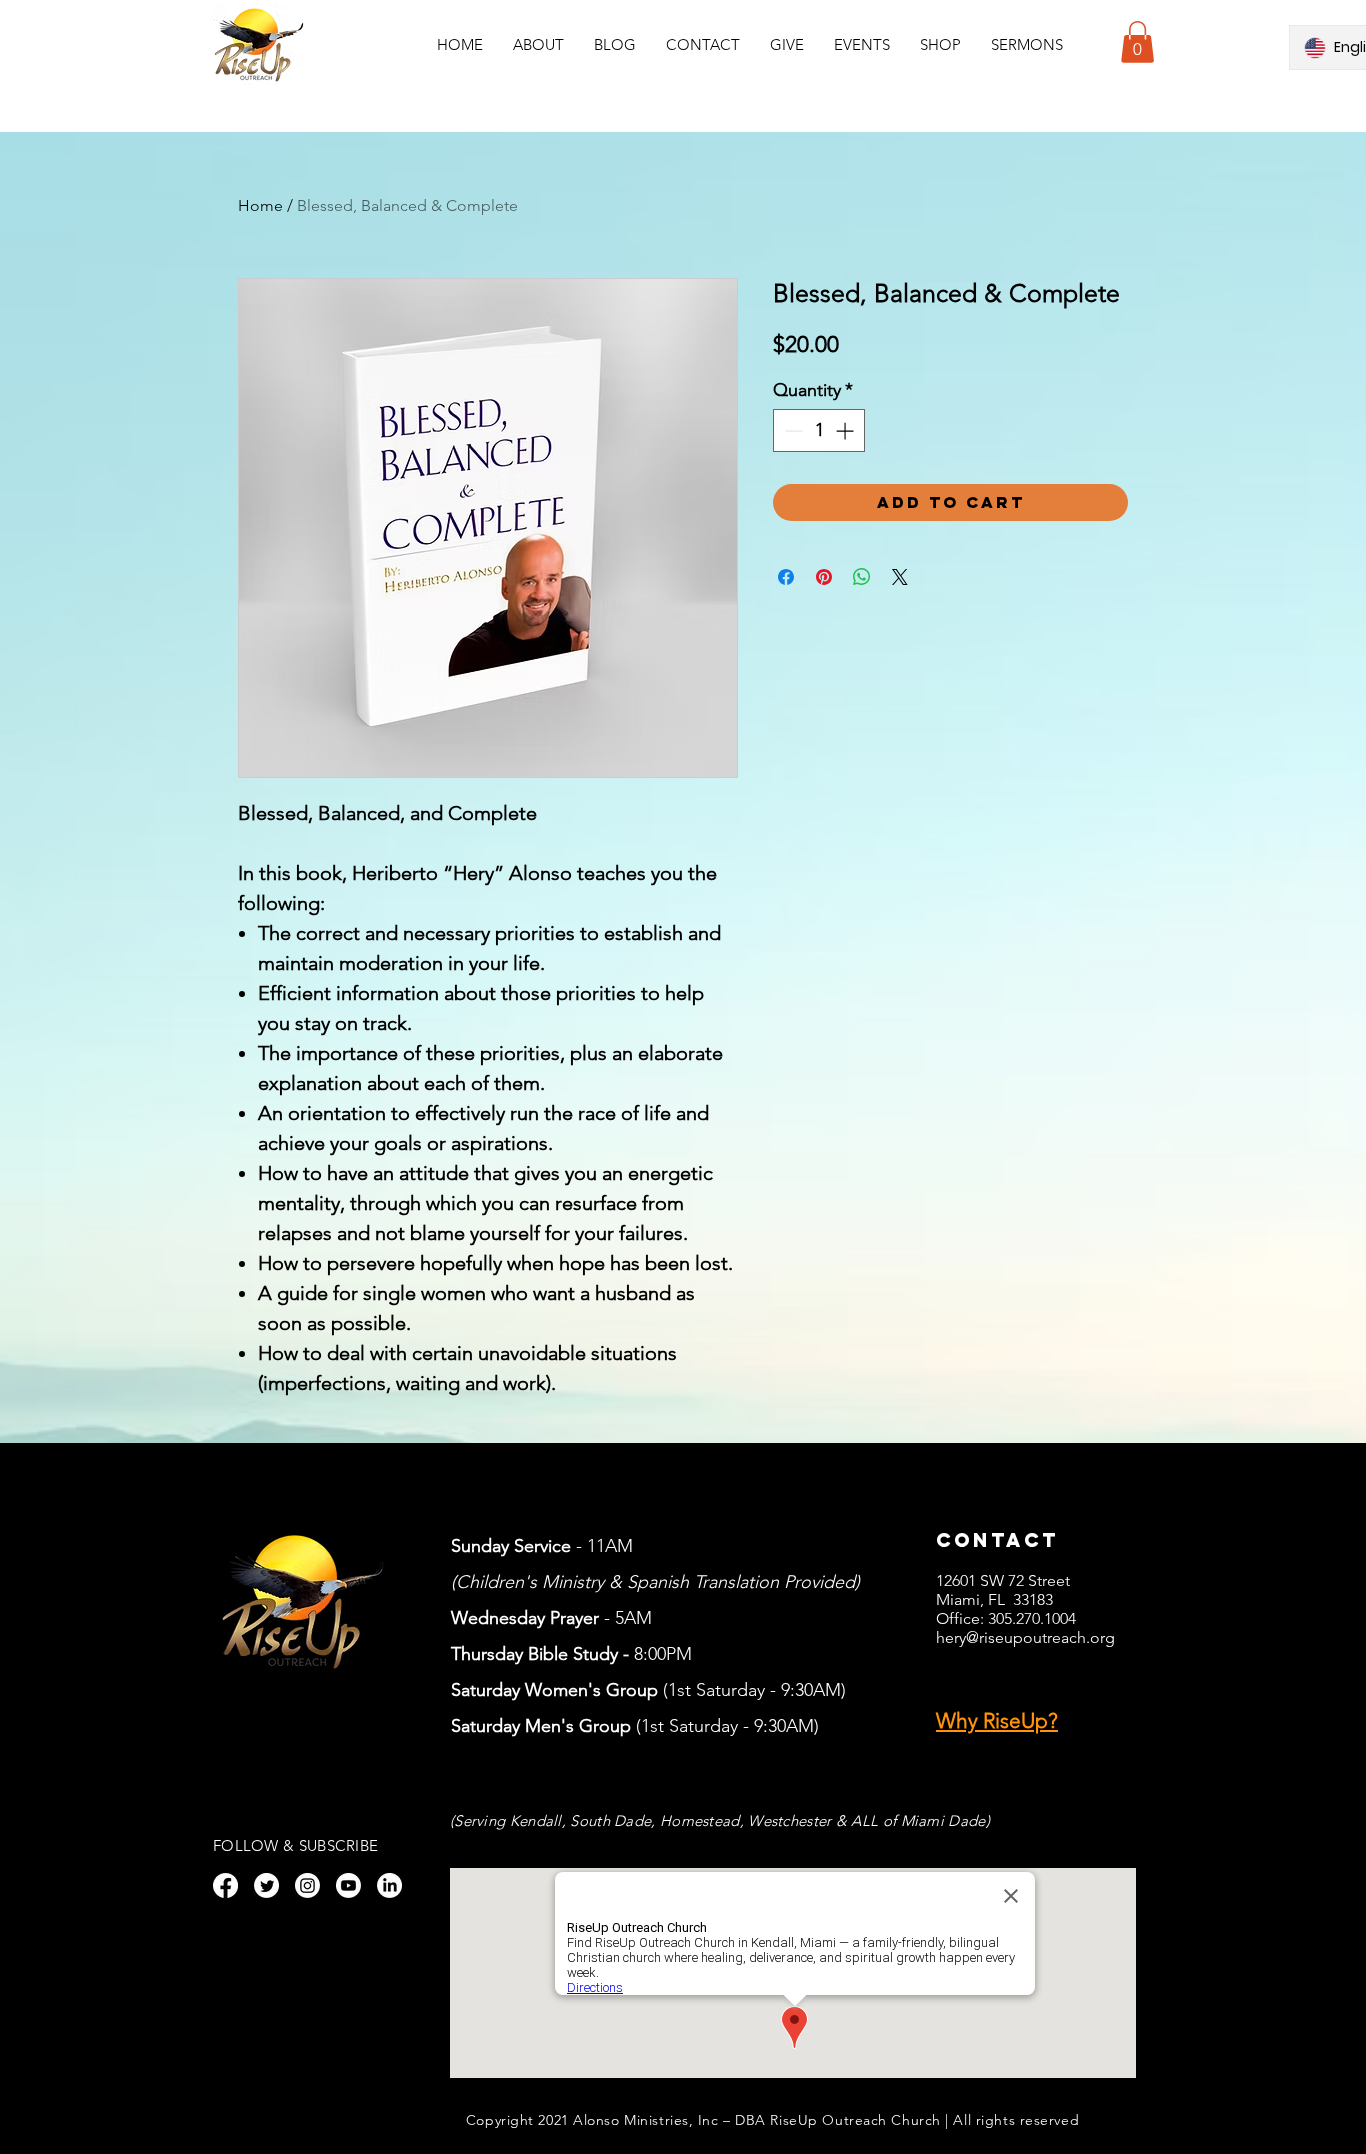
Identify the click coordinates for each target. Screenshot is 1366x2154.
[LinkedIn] (389, 1885)
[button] (862, 44)
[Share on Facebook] (786, 577)
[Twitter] (266, 1885)
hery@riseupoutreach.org (1025, 1637)
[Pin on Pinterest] (824, 577)
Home (260, 205)
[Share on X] (900, 577)
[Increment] (846, 430)
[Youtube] (348, 1885)
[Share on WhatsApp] (862, 577)
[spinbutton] (819, 430)
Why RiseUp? (997, 1720)
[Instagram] (307, 1885)
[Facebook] (225, 1885)
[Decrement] (791, 430)
